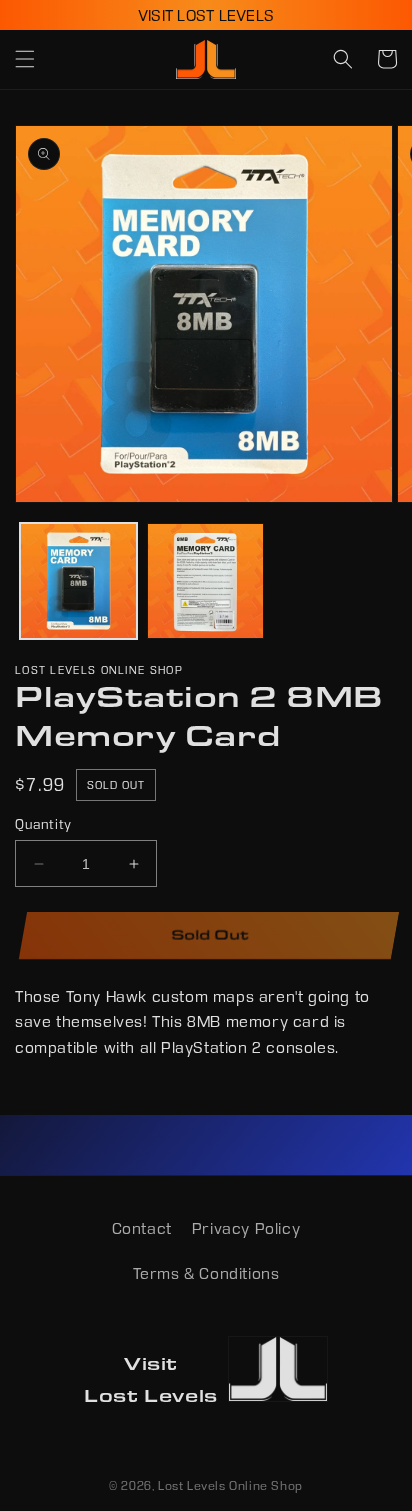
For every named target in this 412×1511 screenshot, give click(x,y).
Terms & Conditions (206, 1273)
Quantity (43, 824)
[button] (25, 59)
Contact (142, 1228)
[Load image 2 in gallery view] (205, 581)
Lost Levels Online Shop (230, 1485)
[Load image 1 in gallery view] (78, 581)
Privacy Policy (246, 1228)
